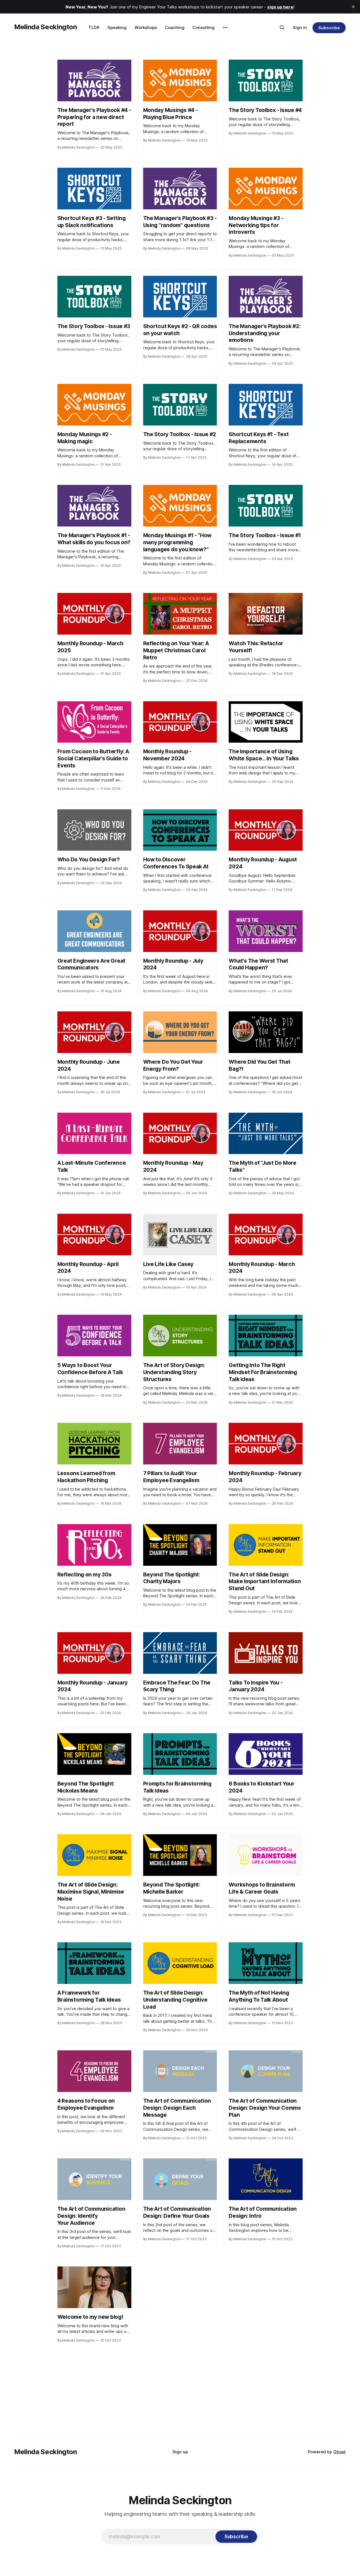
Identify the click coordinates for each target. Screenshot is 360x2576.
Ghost (339, 2452)
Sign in (300, 27)
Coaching (175, 27)
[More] (225, 28)
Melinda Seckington (46, 27)
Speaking (117, 27)
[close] (353, 7)
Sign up (180, 2452)
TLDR (94, 27)
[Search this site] (282, 28)
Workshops (146, 27)
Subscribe (329, 28)
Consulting (203, 27)
